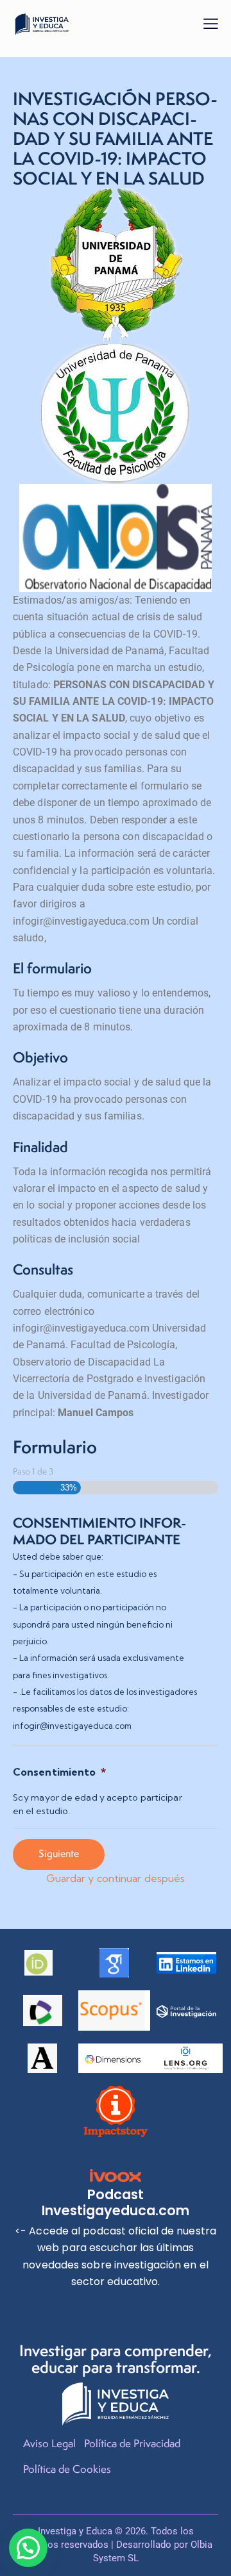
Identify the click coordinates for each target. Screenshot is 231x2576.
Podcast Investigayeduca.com (116, 2202)
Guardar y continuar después (116, 1878)
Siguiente (59, 1854)
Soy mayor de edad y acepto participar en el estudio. (98, 1804)
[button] (211, 23)
